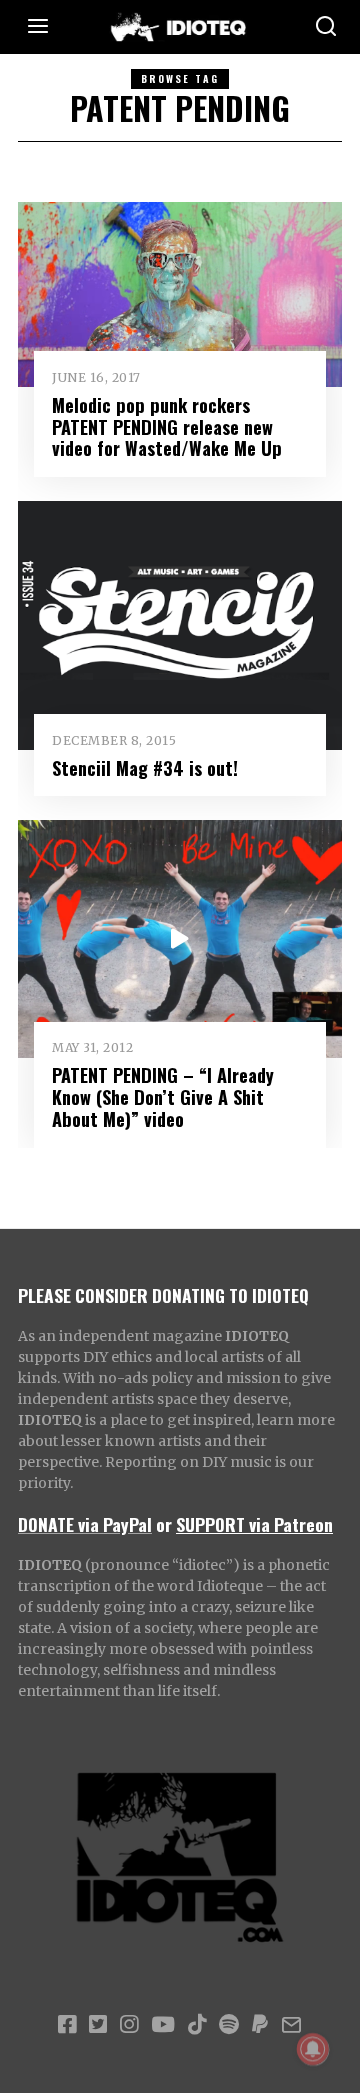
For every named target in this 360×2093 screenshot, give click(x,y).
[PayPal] (260, 2025)
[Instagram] (129, 2025)
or (164, 1524)
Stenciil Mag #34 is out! (145, 767)
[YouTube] (163, 2025)
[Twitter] (98, 2025)
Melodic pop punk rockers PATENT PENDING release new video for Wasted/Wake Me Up (167, 426)
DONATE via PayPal (85, 1524)
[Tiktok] (197, 2025)
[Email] (291, 2025)
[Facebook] (67, 2025)
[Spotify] (229, 2025)
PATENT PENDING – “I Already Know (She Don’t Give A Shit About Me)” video (163, 1096)
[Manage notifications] (313, 2049)
